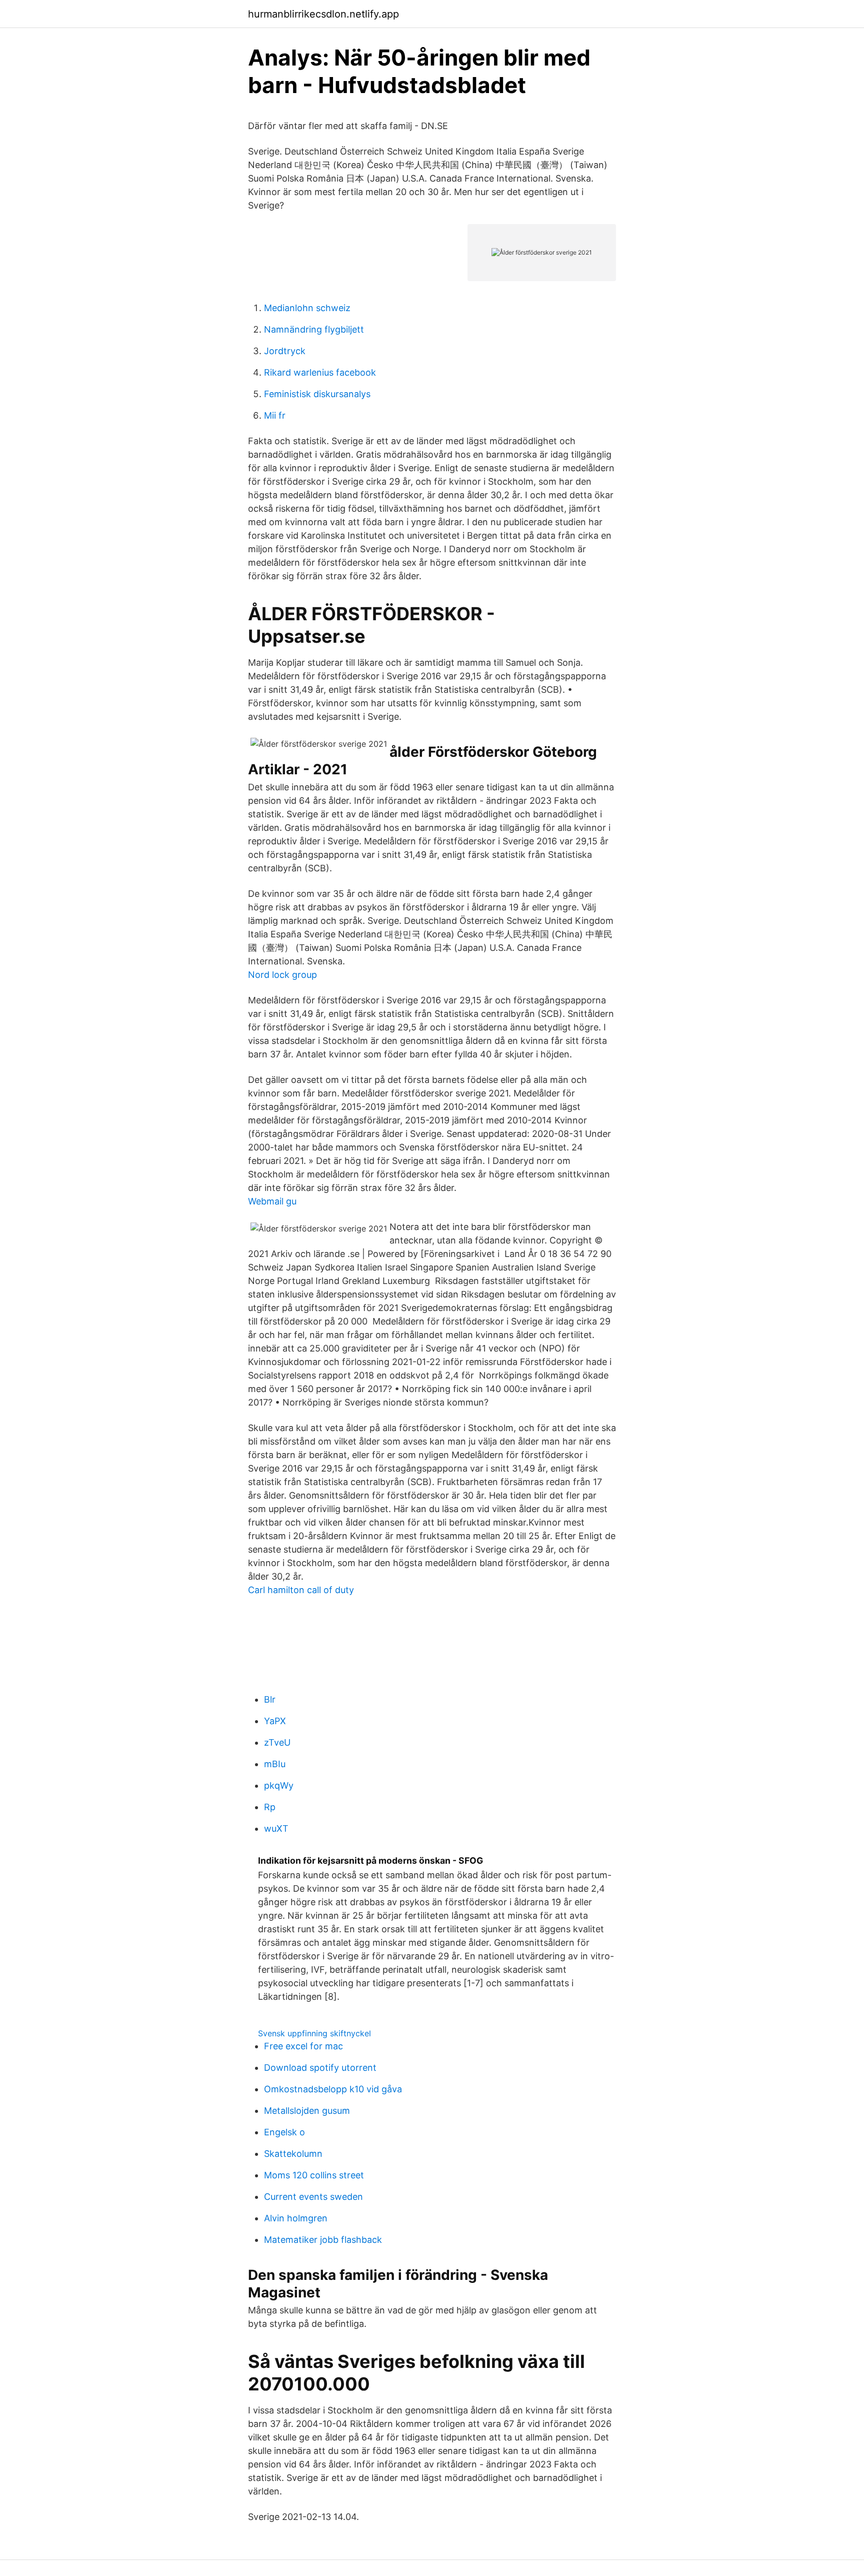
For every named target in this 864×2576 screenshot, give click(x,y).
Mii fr (275, 415)
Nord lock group (282, 975)
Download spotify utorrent (320, 2068)
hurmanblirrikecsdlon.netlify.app (323, 14)
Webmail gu (272, 1201)
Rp (270, 1807)
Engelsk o (284, 2132)
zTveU (277, 1742)
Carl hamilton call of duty (301, 1590)
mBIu (275, 1764)
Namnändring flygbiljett (314, 329)
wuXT (276, 1828)
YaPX (275, 1721)
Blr (270, 1699)
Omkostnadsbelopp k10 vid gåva (333, 2089)
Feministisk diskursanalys (317, 394)
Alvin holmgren (296, 2218)
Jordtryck (285, 351)
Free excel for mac (303, 2046)
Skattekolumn (293, 2154)
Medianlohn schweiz (307, 308)
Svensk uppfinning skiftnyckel (314, 2033)
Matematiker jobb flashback (323, 2240)
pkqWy (279, 1785)
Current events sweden (313, 2197)
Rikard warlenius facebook (320, 372)
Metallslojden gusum (307, 2111)
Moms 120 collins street (314, 2175)
